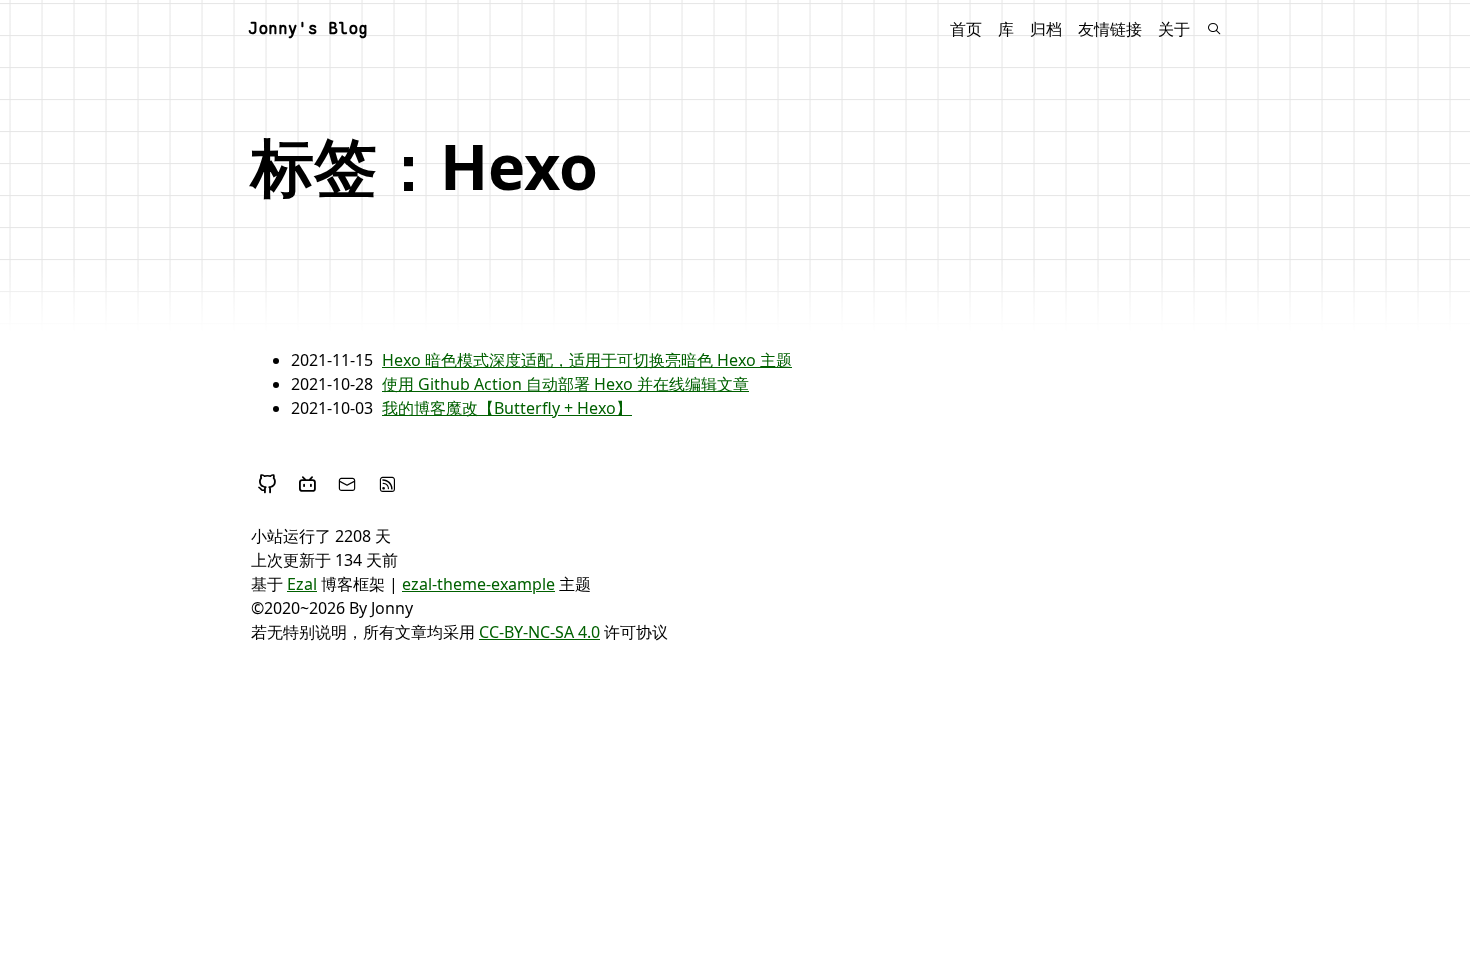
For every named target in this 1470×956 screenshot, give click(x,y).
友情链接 (1110, 29)
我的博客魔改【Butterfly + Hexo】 (507, 408)
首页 (966, 29)
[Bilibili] (307, 484)
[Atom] (387, 484)
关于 (1174, 29)
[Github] (267, 484)
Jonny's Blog (308, 28)
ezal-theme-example (478, 584)
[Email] (347, 484)
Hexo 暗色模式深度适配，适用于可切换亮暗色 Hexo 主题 (587, 360)
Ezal (302, 584)
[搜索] (1214, 29)
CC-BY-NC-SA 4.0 (539, 632)
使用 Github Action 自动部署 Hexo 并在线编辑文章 (565, 384)
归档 (1046, 29)
